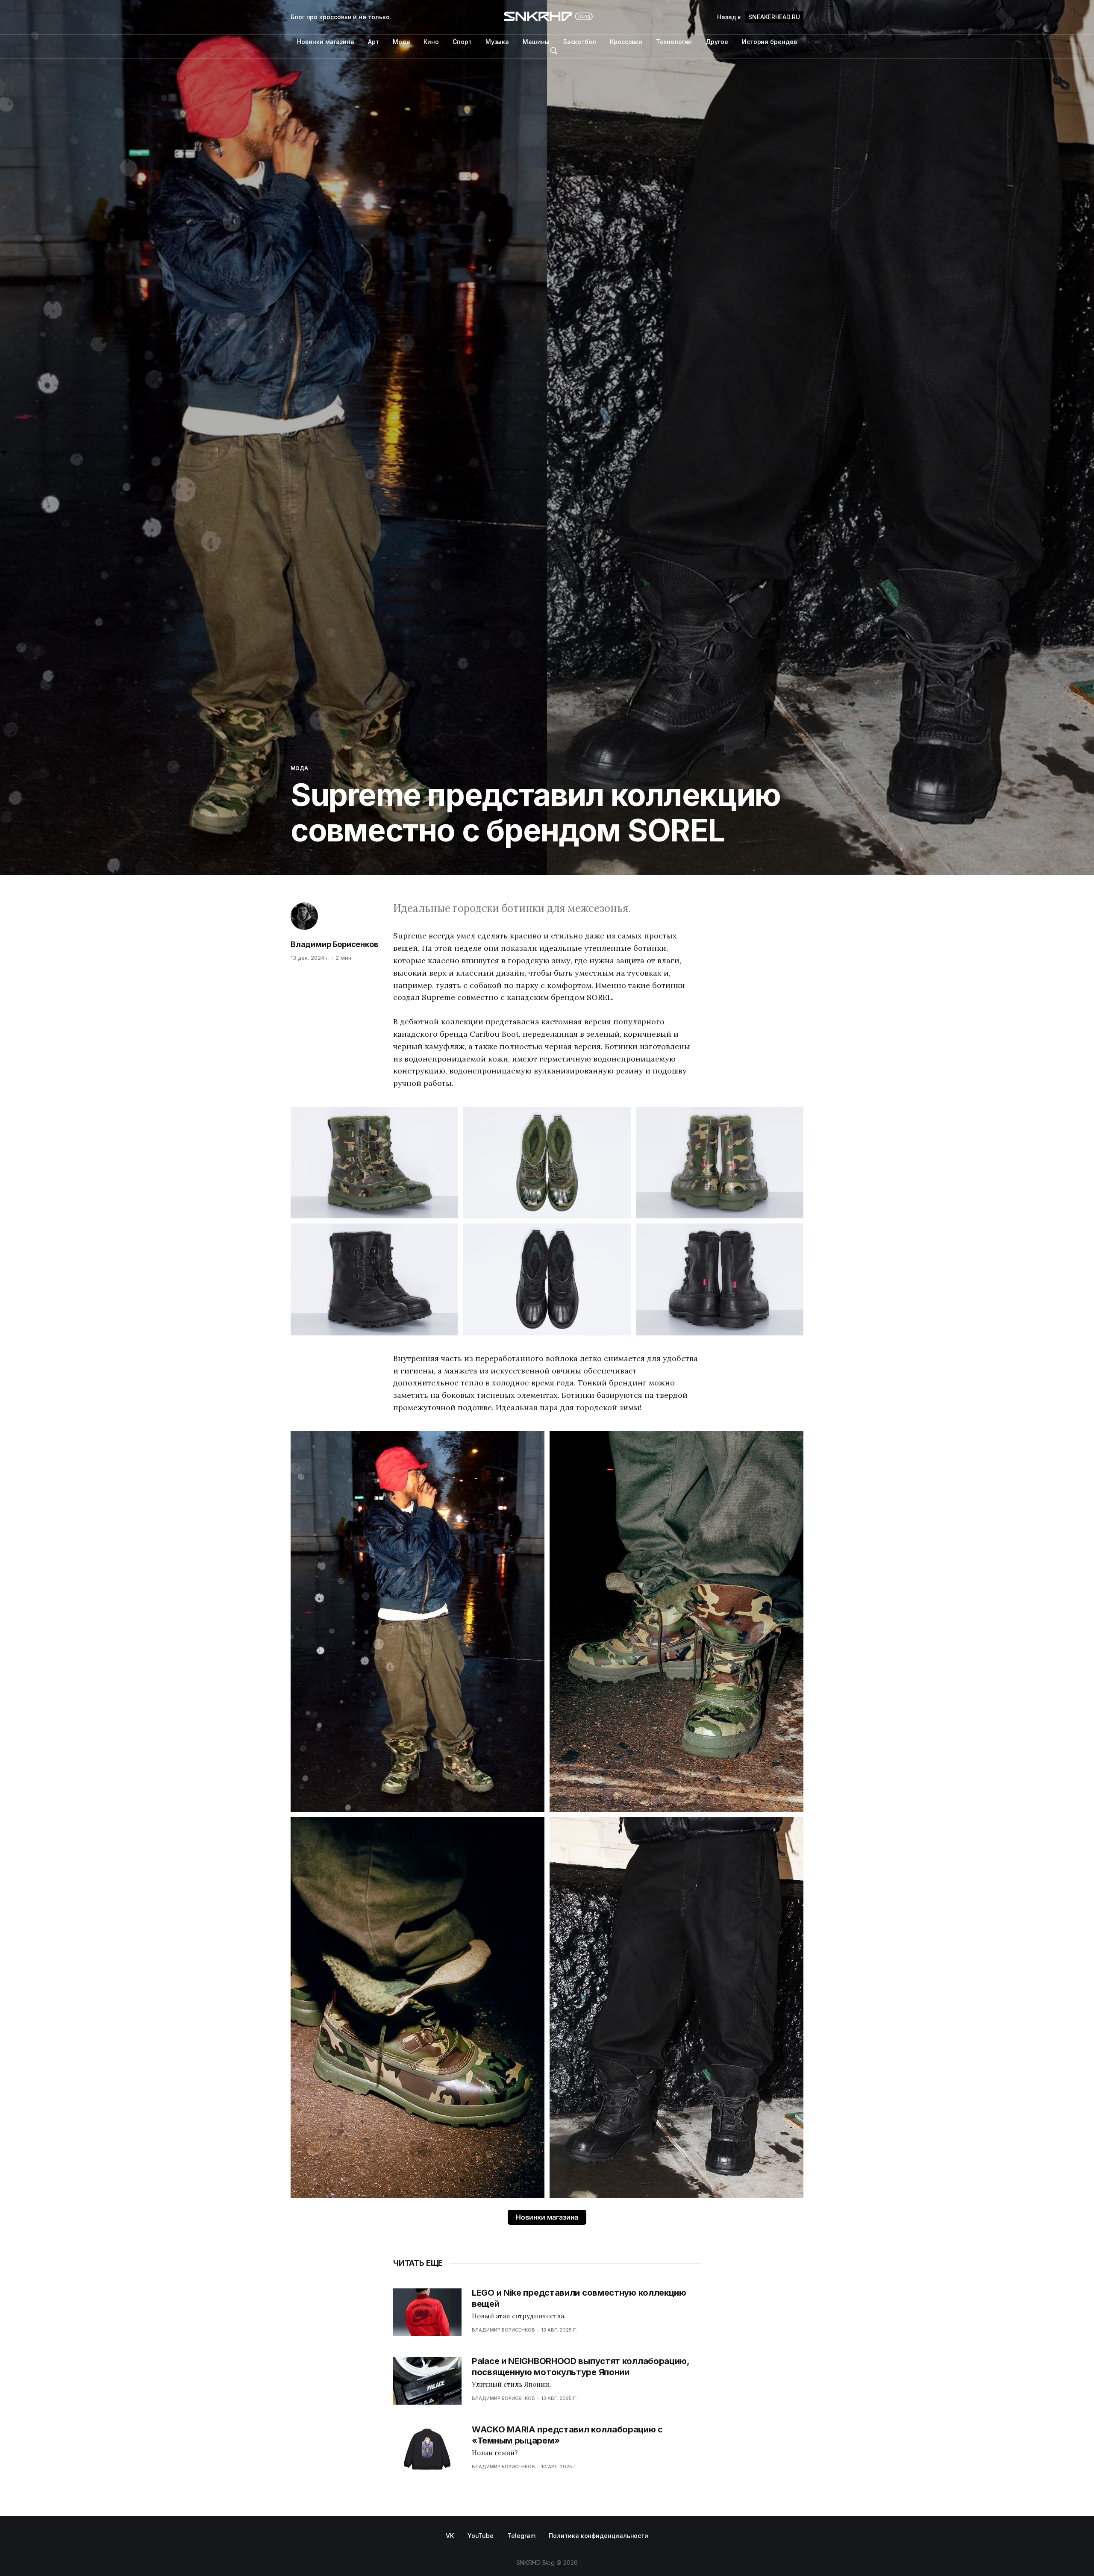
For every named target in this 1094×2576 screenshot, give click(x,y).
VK (450, 2536)
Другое (717, 42)
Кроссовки (626, 42)
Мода (401, 42)
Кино (431, 42)
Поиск (554, 51)
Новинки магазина (326, 42)
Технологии (674, 42)
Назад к (759, 17)
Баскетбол (580, 42)
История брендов (769, 42)
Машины (536, 42)
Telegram (521, 2536)
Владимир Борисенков (334, 944)
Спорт (462, 42)
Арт (373, 42)
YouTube (481, 2536)
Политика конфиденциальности (598, 2536)
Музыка (497, 42)
